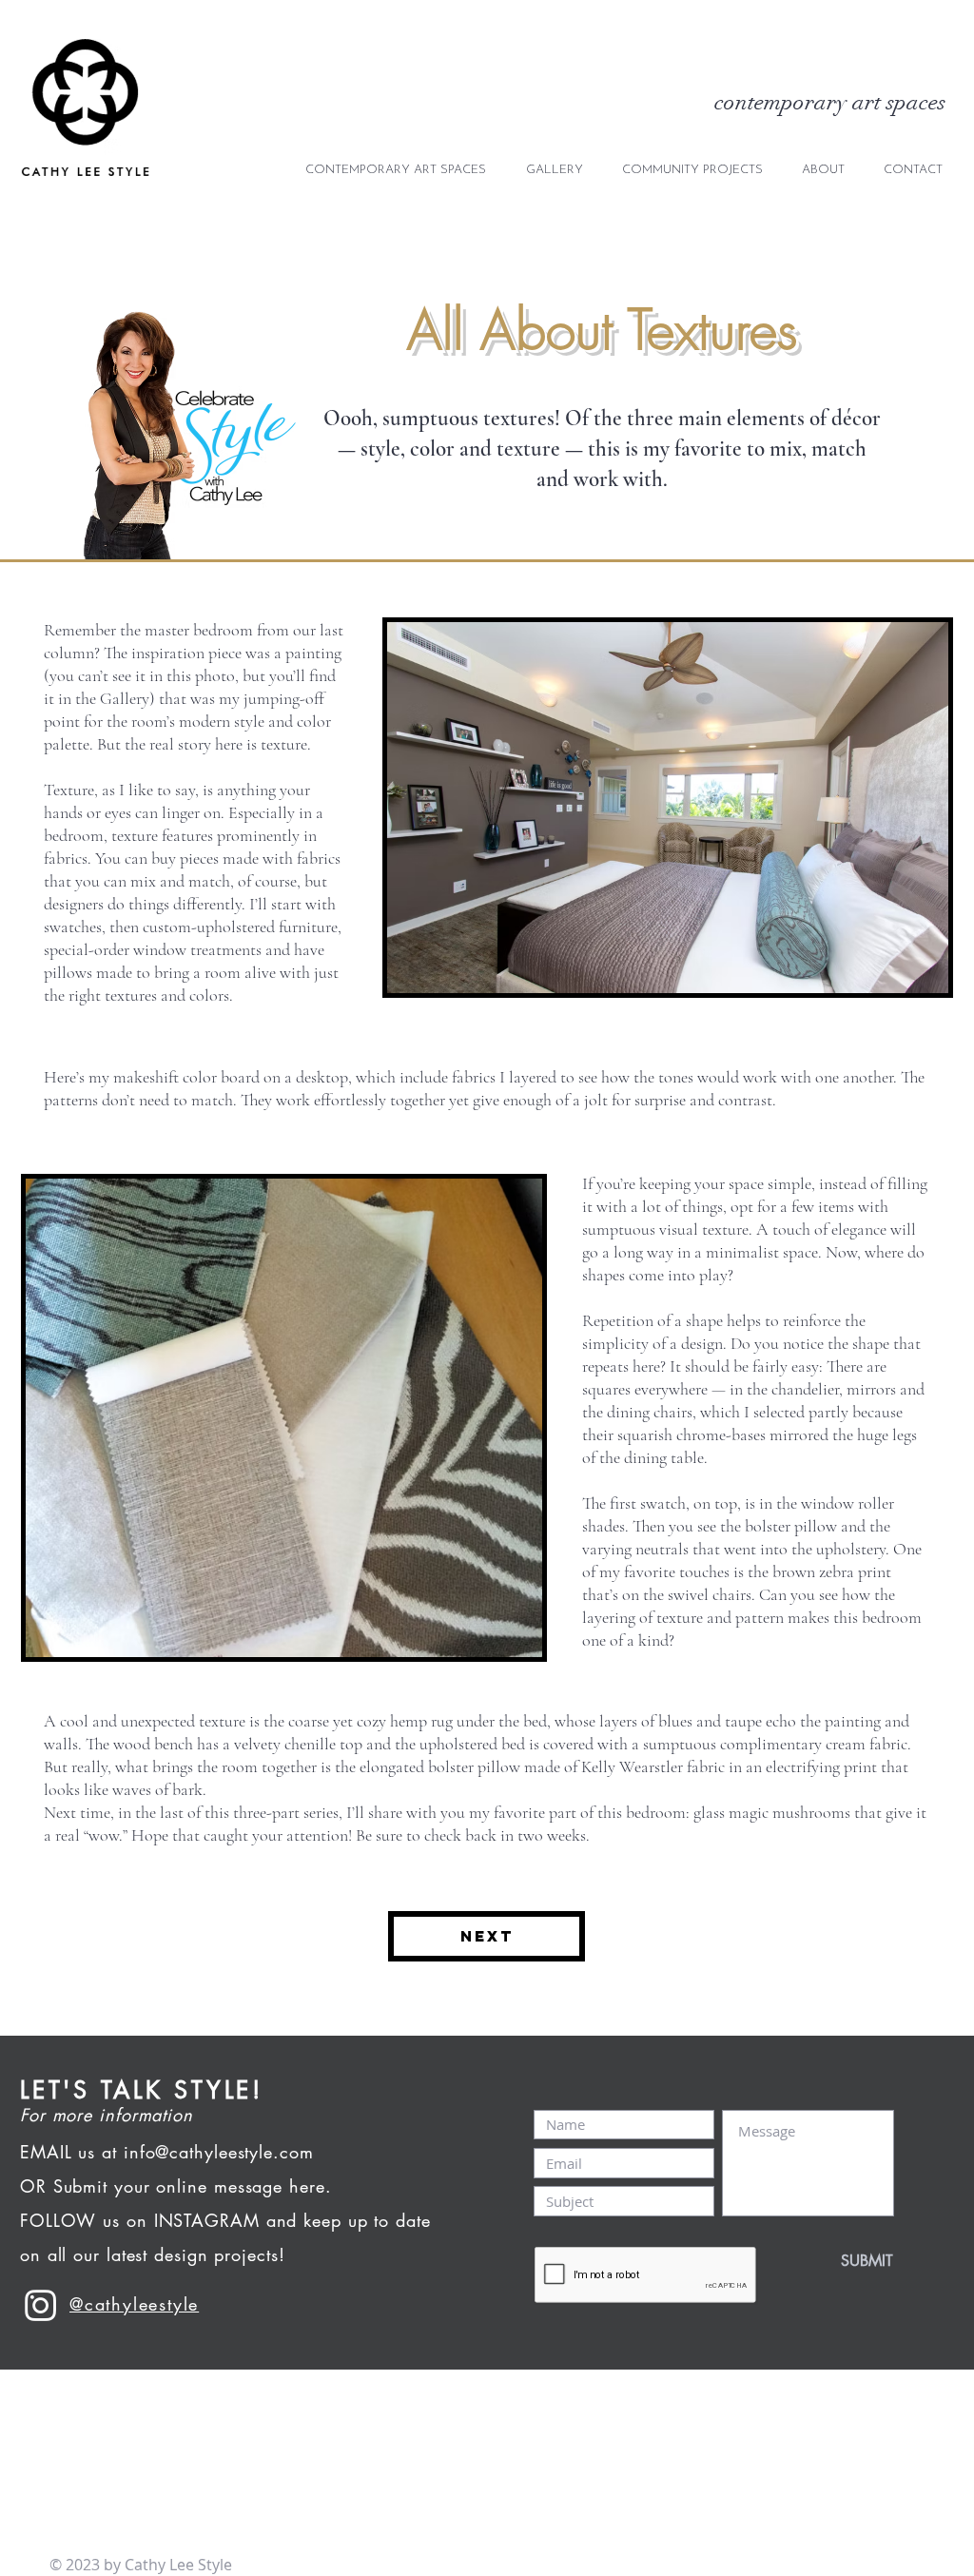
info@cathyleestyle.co (212, 2152)
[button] (692, 170)
